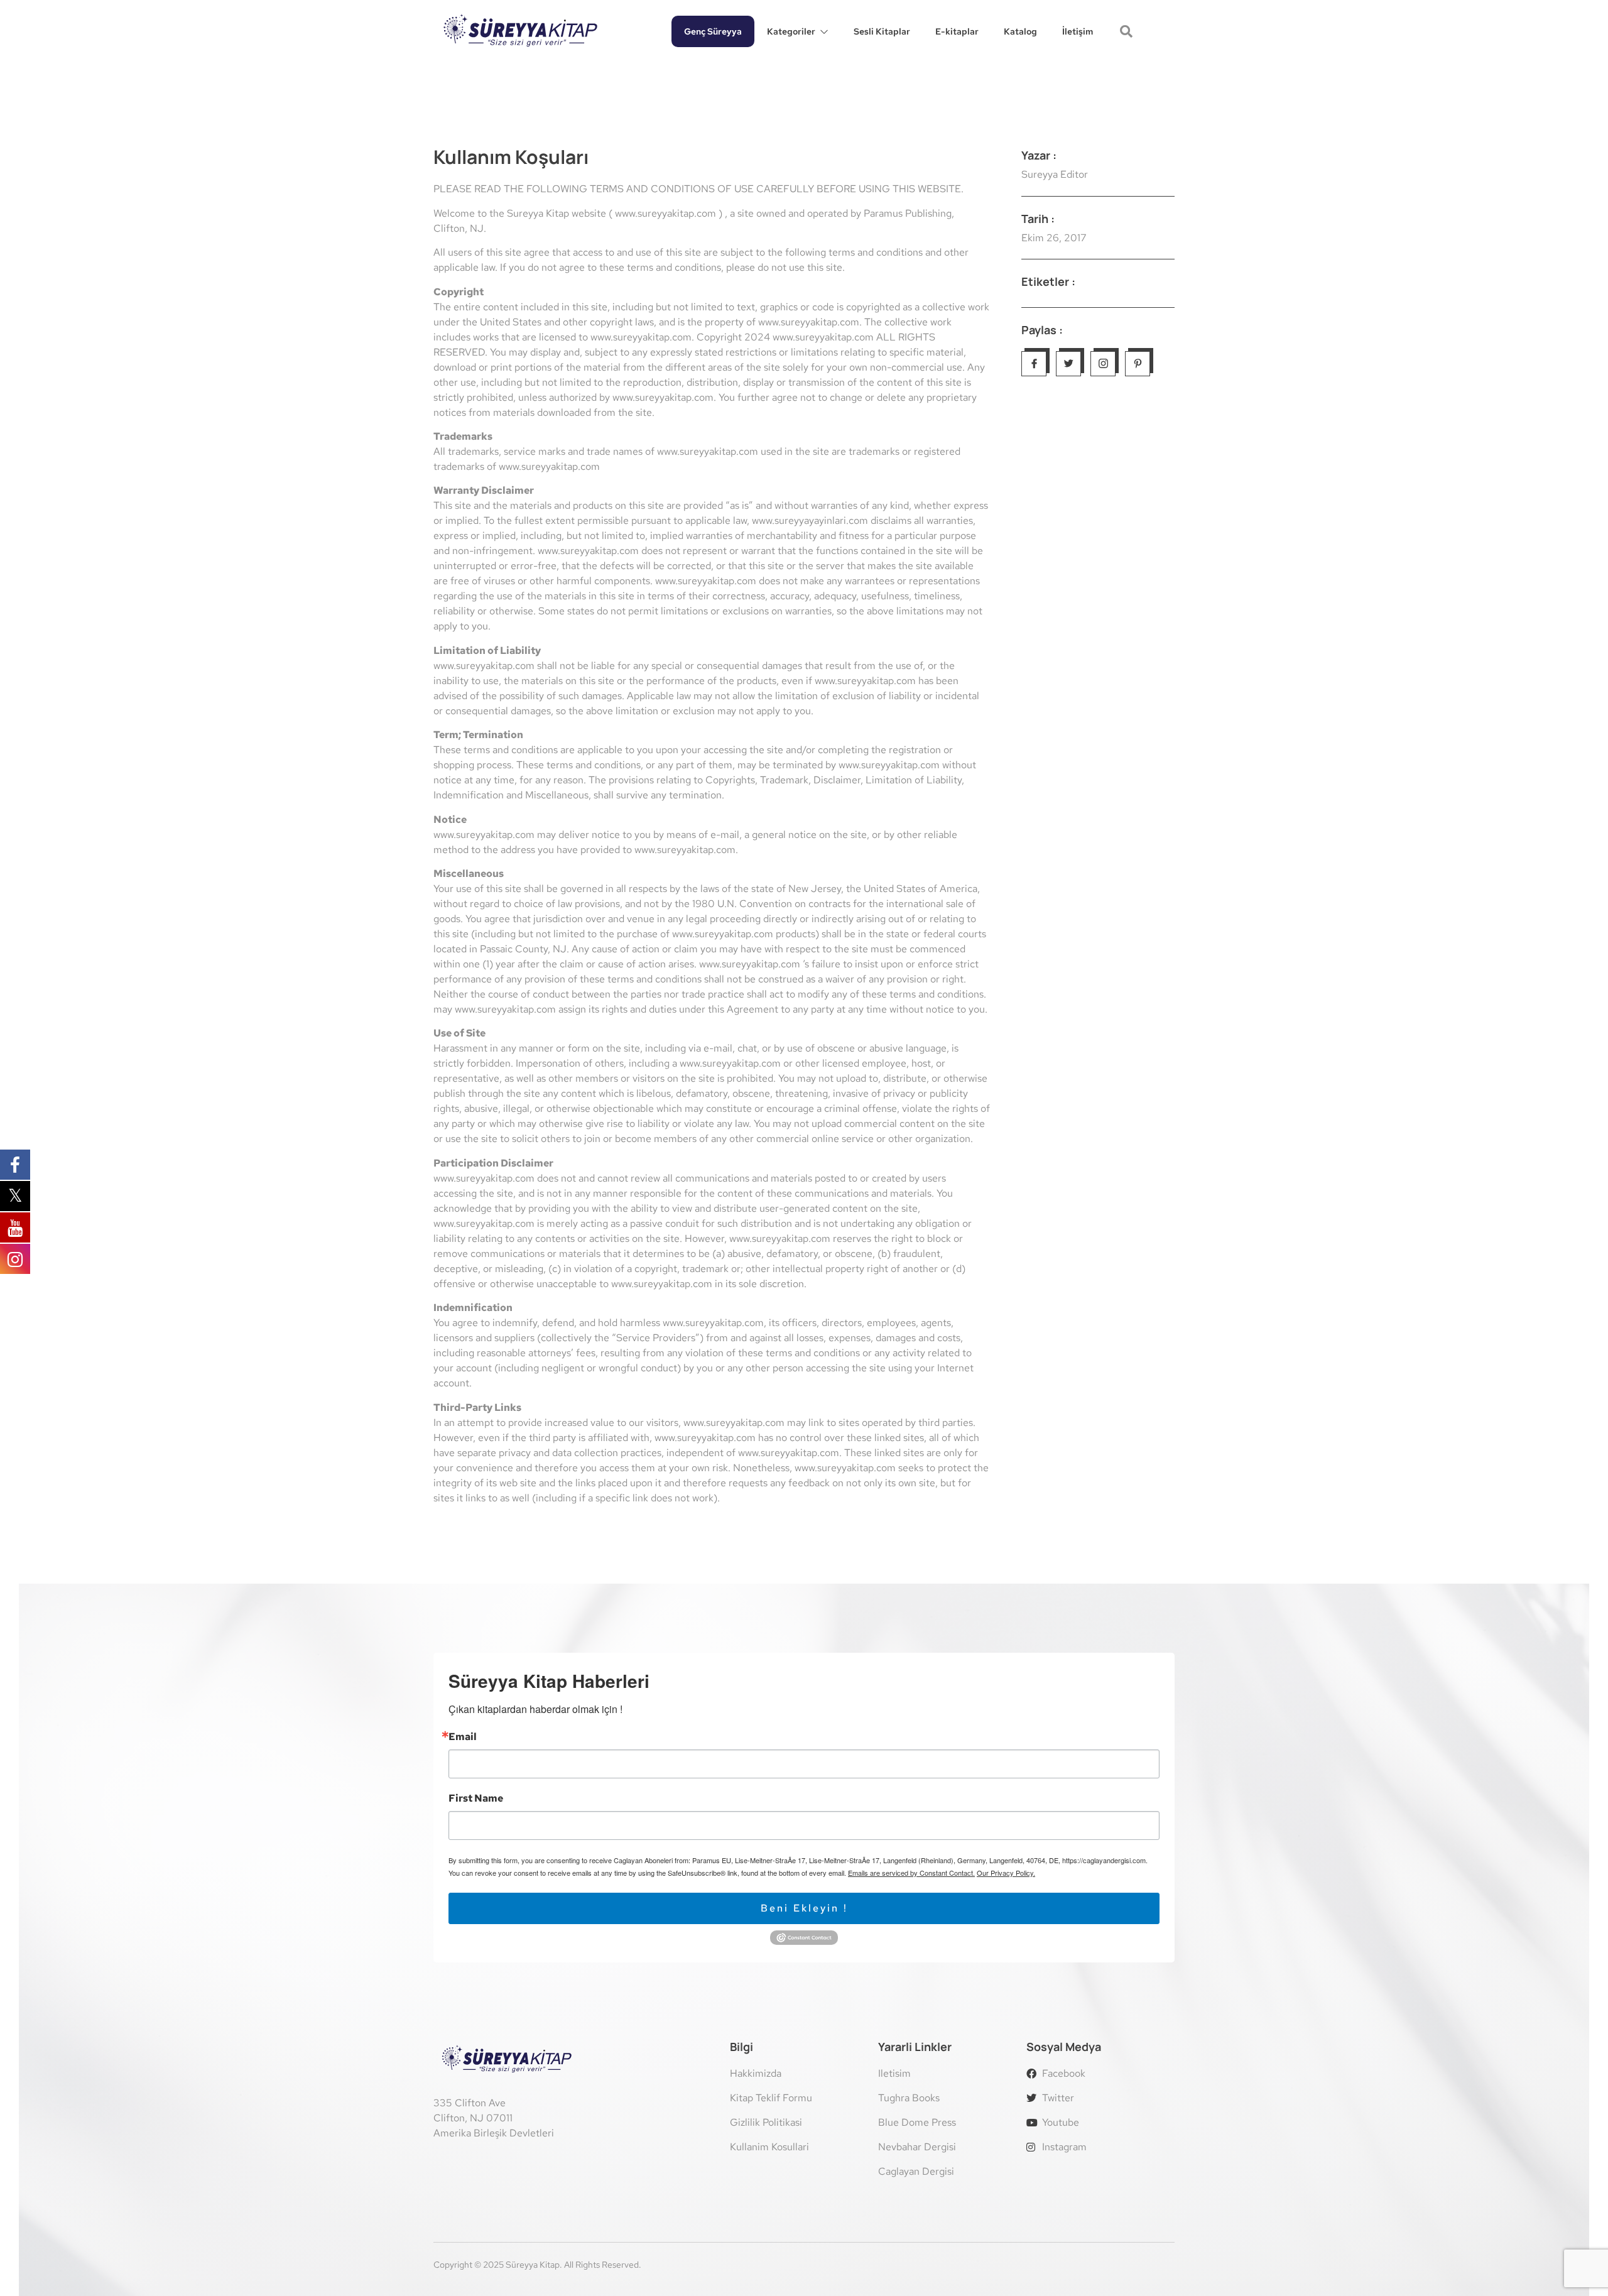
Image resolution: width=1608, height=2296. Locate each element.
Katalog (1020, 31)
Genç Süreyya (713, 31)
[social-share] (1034, 364)
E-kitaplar (957, 31)
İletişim (1078, 31)
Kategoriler (791, 31)
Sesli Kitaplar (882, 31)
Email (463, 1737)
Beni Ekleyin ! (804, 1908)
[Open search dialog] (1127, 33)
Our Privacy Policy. (1006, 1873)
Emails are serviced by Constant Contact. (911, 1873)
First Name (476, 1798)
